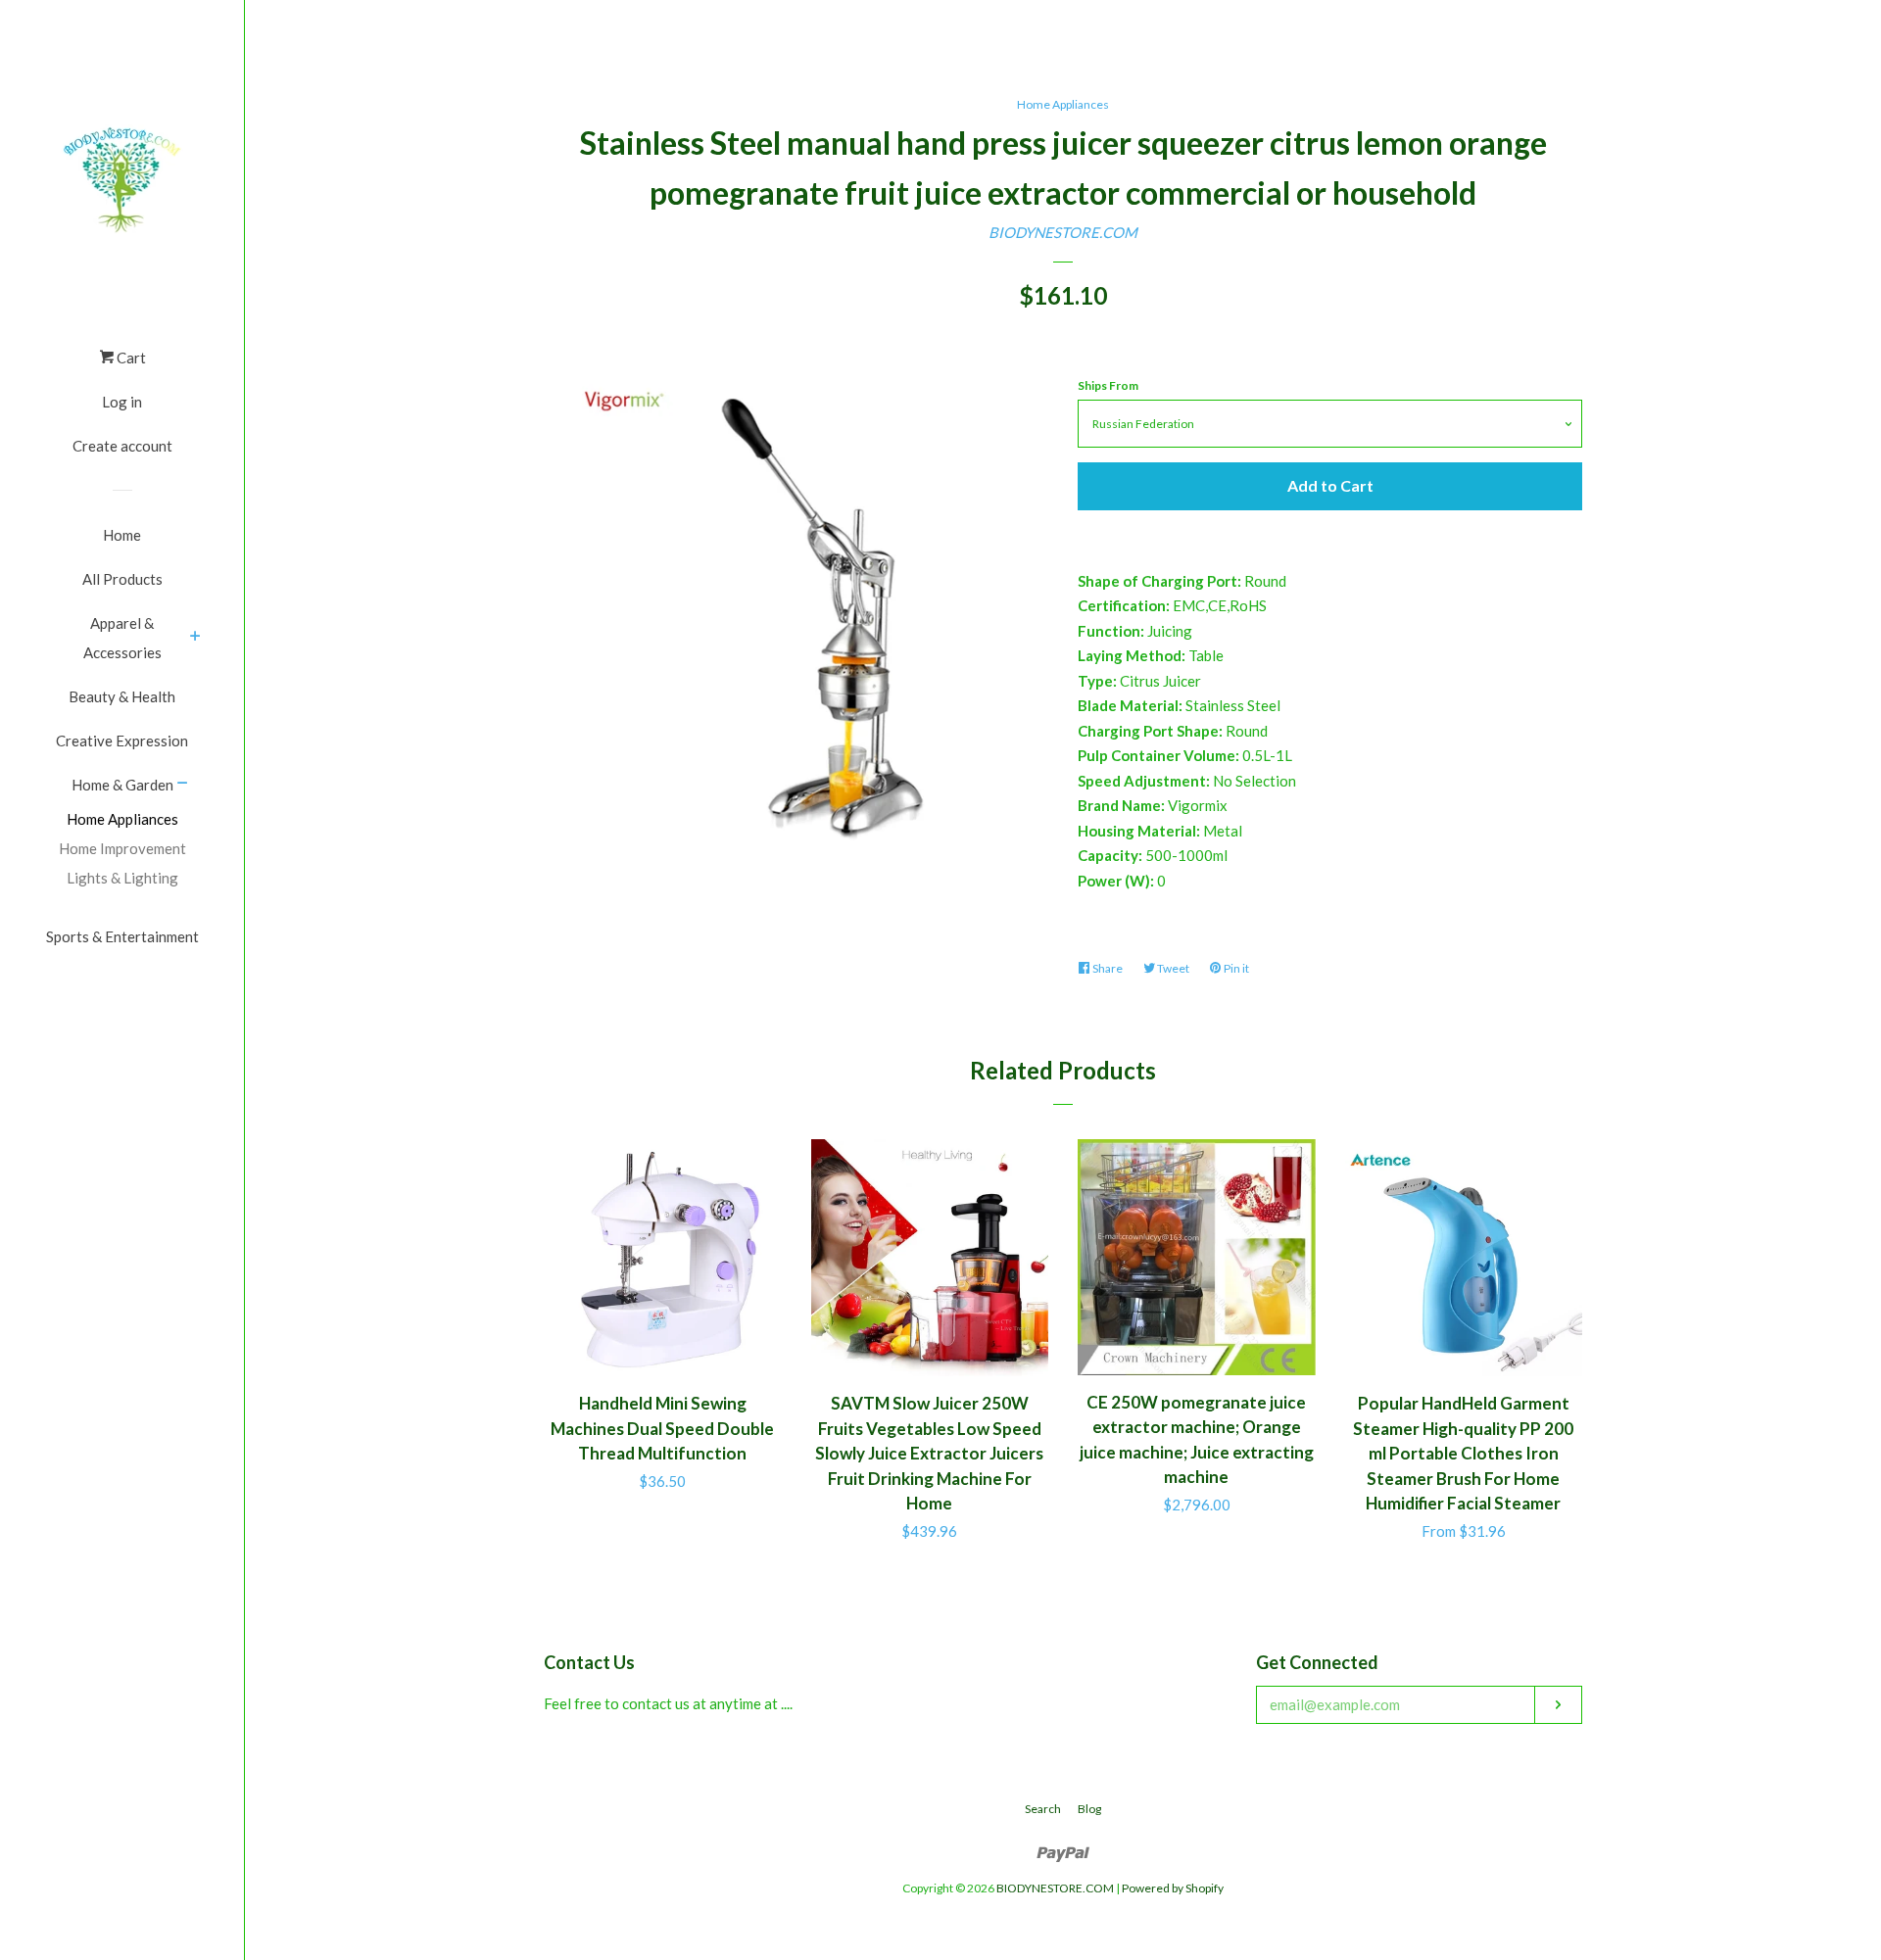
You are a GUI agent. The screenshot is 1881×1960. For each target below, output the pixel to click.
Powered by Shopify (1173, 1888)
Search (1043, 1809)
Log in (122, 402)
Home (122, 535)
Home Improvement (122, 848)
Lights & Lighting (122, 878)
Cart (130, 358)
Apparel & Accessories (122, 638)
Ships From (1108, 385)
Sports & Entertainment (122, 936)
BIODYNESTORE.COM (1063, 232)
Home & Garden (122, 785)
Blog (1089, 1809)
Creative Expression (122, 741)
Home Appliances (122, 819)
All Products (122, 579)
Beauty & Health (122, 696)
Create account (122, 446)
